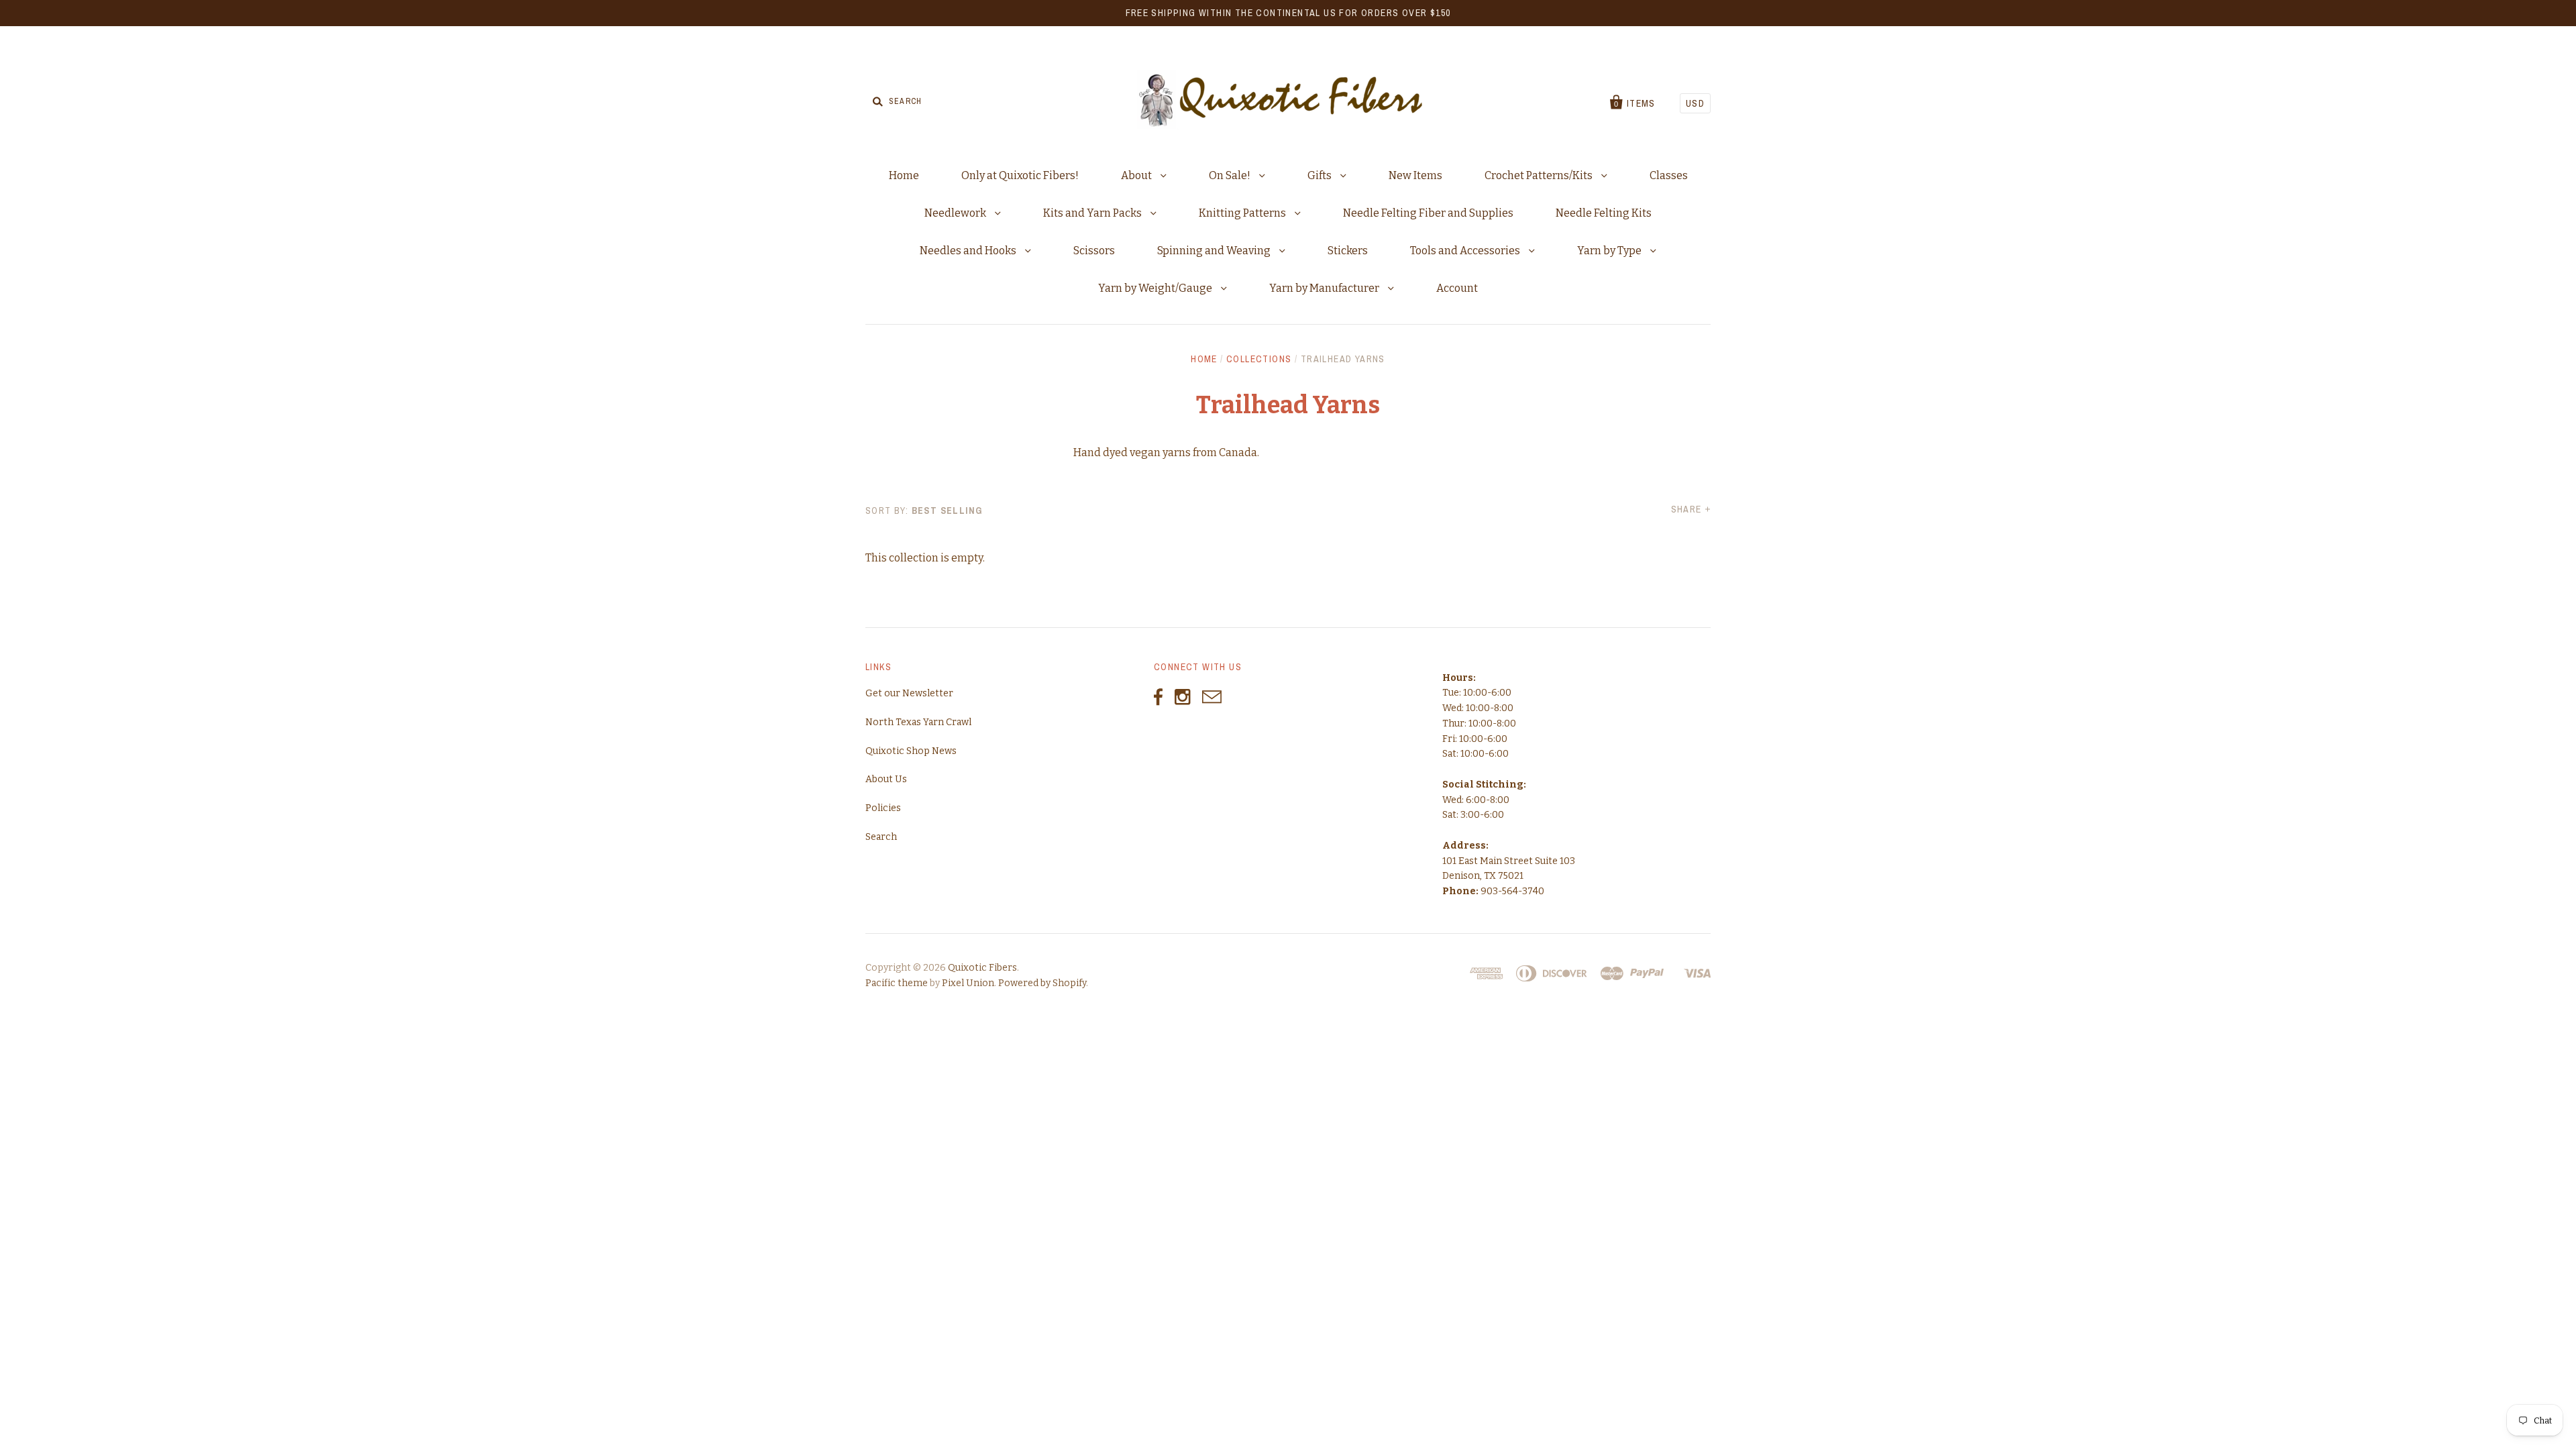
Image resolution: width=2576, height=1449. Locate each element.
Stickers (1348, 251)
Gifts (1321, 175)
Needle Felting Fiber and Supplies (1428, 213)
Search (881, 837)
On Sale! (1231, 175)
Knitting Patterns (1243, 213)
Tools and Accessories (1466, 251)
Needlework (956, 213)
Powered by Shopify (1042, 983)
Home (904, 175)
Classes (1669, 175)
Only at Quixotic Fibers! (1020, 175)
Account (1457, 288)
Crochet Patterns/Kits (1540, 175)
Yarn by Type (1610, 251)
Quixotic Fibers (982, 968)
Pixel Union (968, 983)
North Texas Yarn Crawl (918, 722)
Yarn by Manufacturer (1325, 288)
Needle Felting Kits (1604, 213)
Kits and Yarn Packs (1093, 213)
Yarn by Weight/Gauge (1156, 288)
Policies (883, 808)
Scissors (1094, 251)
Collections (1259, 359)
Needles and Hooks (969, 251)
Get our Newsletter (909, 693)
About (1137, 175)
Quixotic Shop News (911, 751)
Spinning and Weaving (1215, 251)
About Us (886, 779)
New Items (1415, 175)
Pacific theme (897, 983)
